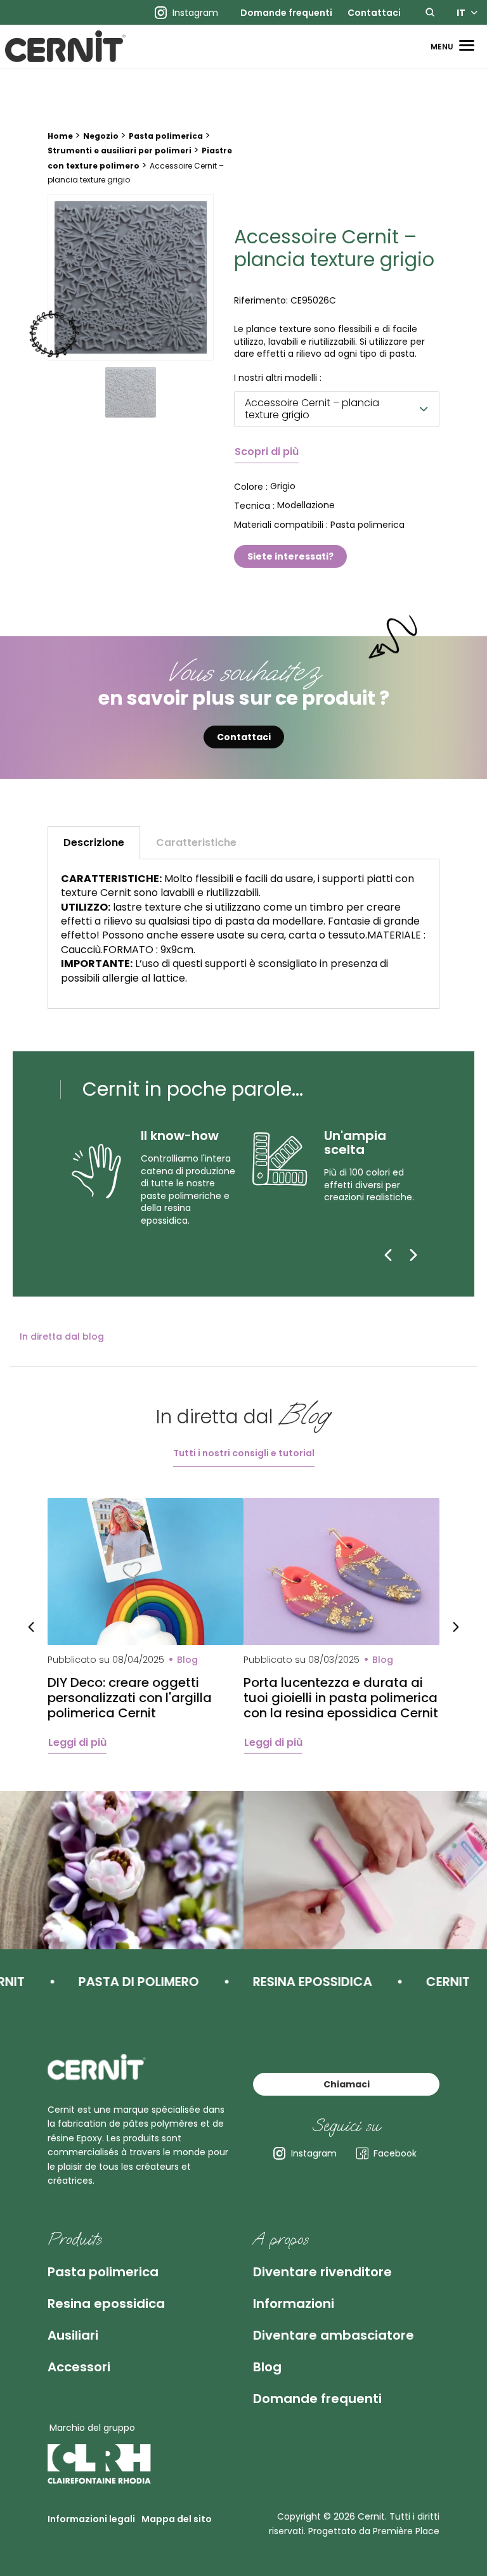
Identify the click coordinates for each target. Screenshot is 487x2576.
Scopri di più (267, 452)
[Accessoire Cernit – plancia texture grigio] (131, 277)
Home (60, 136)
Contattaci (374, 13)
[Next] (413, 1255)
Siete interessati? (290, 556)
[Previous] (388, 1255)
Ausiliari (73, 2335)
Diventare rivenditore (322, 2272)
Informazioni (294, 2304)
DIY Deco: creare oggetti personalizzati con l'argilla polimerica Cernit (130, 1698)
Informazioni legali (91, 2519)
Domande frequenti (286, 13)
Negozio (101, 136)
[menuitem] (286, 13)
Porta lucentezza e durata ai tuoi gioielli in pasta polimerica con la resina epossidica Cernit (341, 1698)
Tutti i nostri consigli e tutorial (244, 1453)
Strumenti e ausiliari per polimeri (120, 151)
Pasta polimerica (166, 136)
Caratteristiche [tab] (196, 843)
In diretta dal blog (62, 1336)
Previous (31, 1626)
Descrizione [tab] (94, 843)
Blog (267, 2367)
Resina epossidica (106, 2304)
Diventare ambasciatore (334, 2335)
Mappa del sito (177, 2519)
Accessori (79, 2367)
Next (456, 1626)
